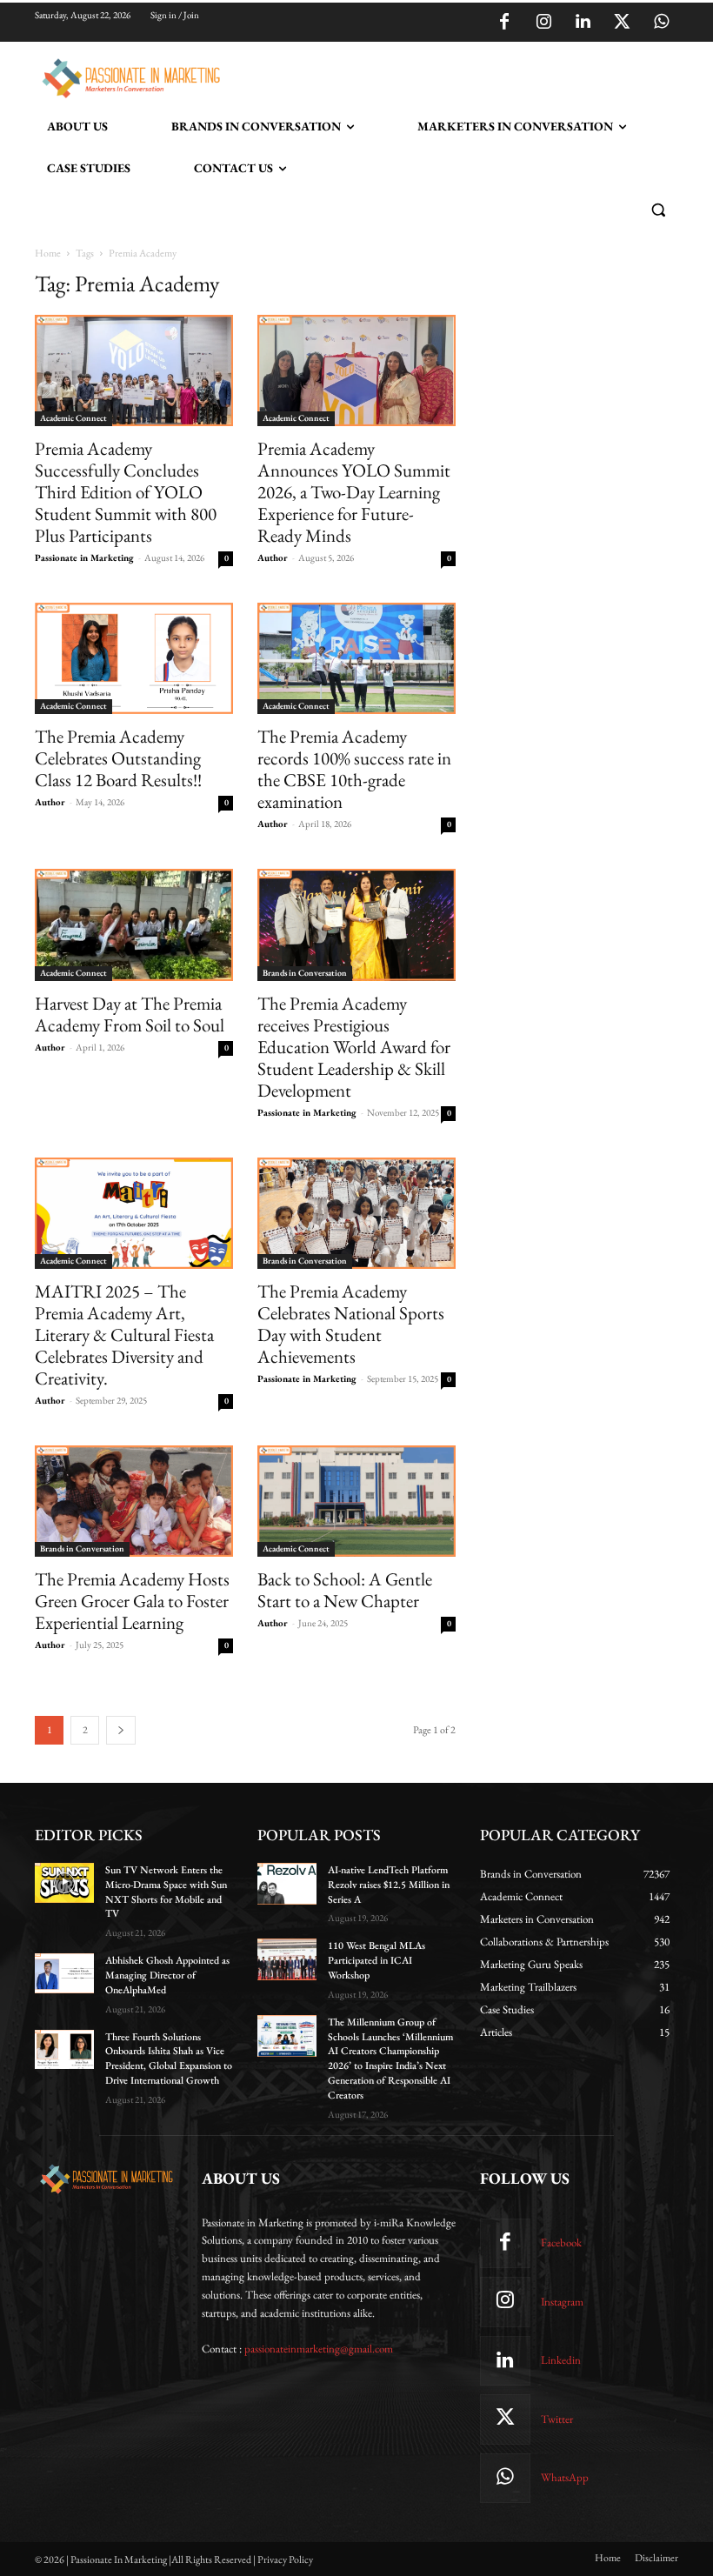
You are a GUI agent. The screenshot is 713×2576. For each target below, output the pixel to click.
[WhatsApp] (661, 23)
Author (273, 557)
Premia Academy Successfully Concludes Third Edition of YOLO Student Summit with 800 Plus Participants (126, 492)
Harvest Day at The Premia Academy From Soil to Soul (130, 1014)
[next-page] (121, 1730)
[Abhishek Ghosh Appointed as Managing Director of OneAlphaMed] (64, 1973)
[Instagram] (543, 23)
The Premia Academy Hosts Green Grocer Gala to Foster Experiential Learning (132, 1601)
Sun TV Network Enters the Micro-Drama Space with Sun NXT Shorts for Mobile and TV (166, 1892)
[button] (658, 210)
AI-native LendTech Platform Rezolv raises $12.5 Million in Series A (389, 1885)
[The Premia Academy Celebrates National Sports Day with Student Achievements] (356, 1213)
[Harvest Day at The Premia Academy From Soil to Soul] (134, 924)
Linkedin (561, 2360)
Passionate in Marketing (84, 557)
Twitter (557, 2419)
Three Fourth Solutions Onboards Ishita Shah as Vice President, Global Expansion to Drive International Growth (169, 2059)
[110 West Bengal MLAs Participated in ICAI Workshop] (287, 1959)
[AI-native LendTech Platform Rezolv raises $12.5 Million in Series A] (287, 1884)
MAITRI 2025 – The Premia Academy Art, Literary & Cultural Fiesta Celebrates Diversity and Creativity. (124, 1335)
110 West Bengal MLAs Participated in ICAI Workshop (376, 1960)
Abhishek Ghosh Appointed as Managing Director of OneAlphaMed (167, 1975)
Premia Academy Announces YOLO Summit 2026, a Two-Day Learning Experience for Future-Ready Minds (354, 492)
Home (48, 253)
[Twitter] (622, 23)
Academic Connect (73, 418)
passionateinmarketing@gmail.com (319, 2349)
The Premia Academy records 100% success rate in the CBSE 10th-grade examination (354, 769)
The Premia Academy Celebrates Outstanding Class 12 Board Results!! (118, 758)
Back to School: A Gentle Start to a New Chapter (345, 1590)
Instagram (562, 2302)
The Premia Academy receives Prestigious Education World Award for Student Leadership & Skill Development (354, 1047)
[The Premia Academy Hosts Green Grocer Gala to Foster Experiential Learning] (134, 1501)
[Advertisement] (430, 76)
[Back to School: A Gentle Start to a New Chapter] (356, 1501)
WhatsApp (565, 2477)
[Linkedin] (583, 23)
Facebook (561, 2242)
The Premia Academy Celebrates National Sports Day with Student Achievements (351, 1324)
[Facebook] (504, 23)
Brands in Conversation (305, 973)
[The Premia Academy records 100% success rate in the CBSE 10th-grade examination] (356, 658)
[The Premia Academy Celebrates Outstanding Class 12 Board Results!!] (134, 658)
